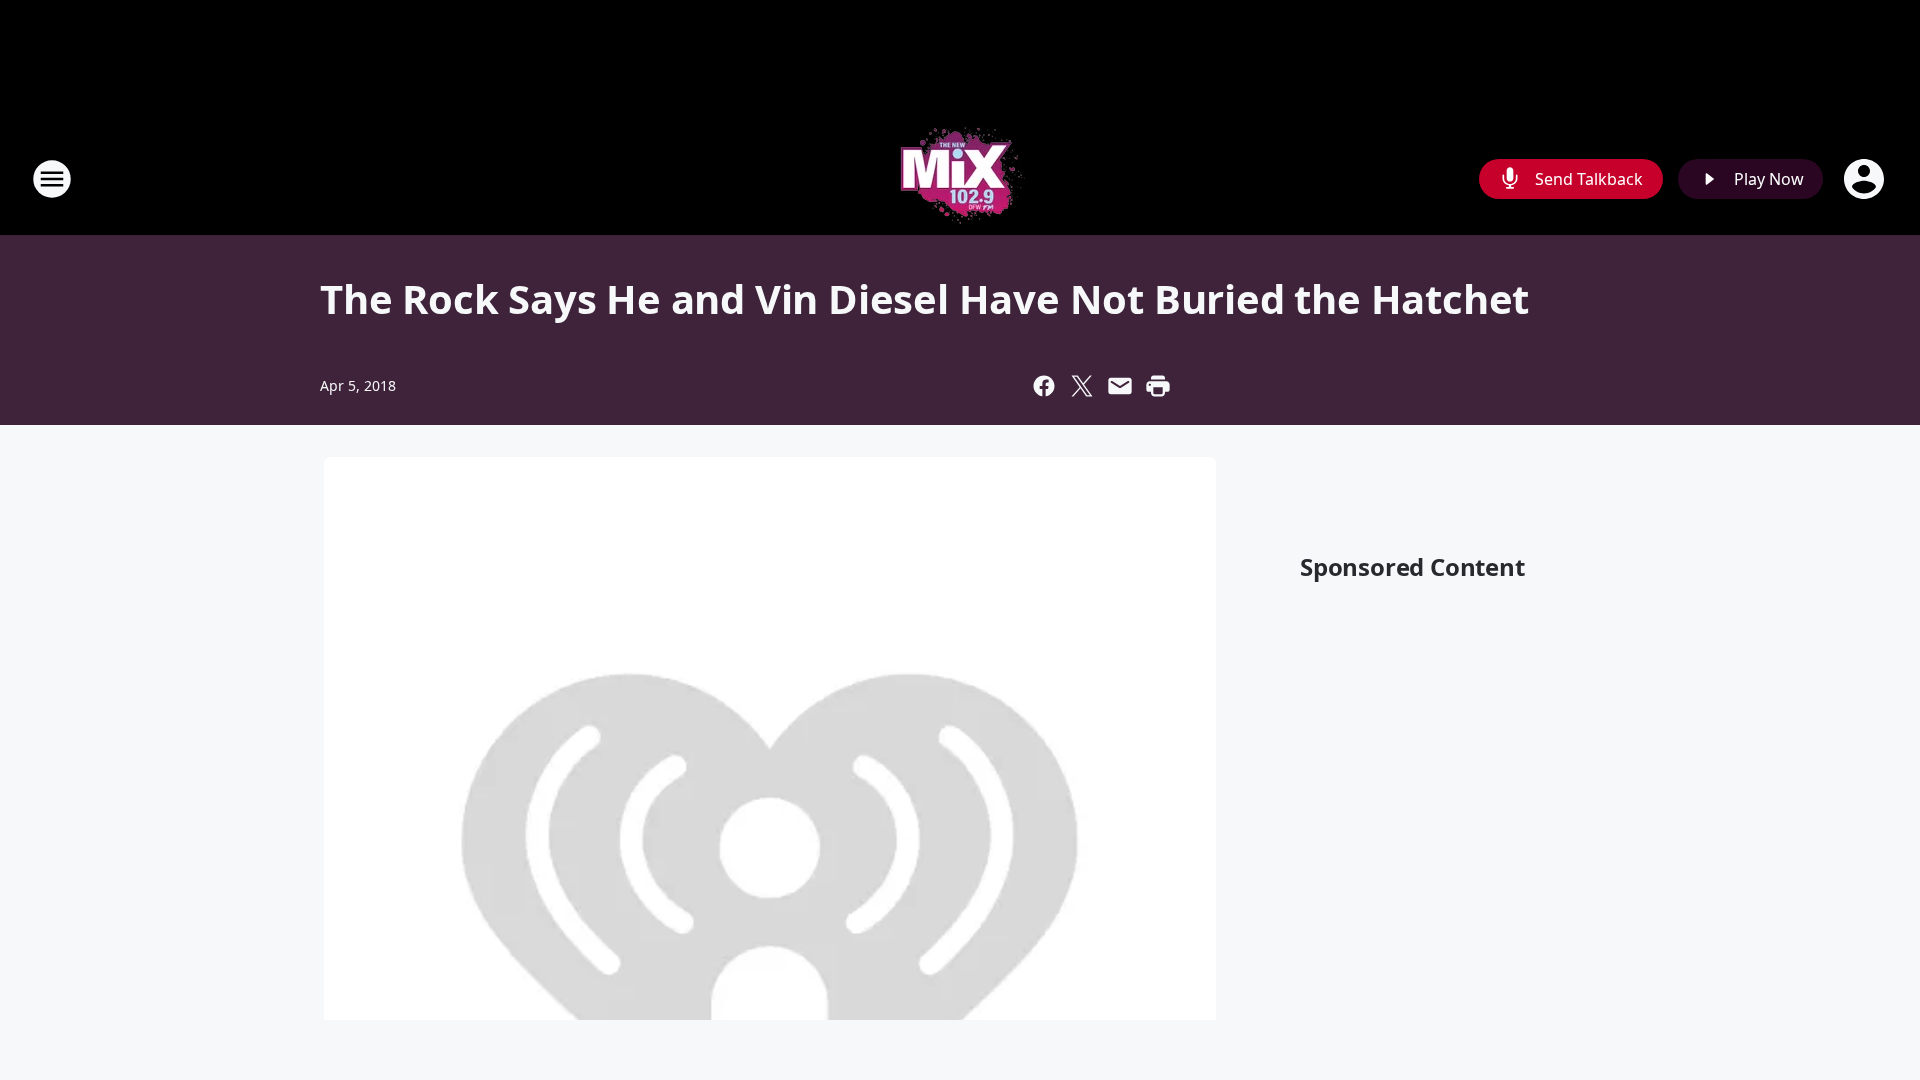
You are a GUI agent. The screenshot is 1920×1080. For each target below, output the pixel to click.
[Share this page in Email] (1120, 386)
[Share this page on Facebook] (1044, 386)
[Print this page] (1158, 386)
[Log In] (1866, 179)
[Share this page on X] (1082, 386)
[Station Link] (960, 178)
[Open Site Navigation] (52, 179)
